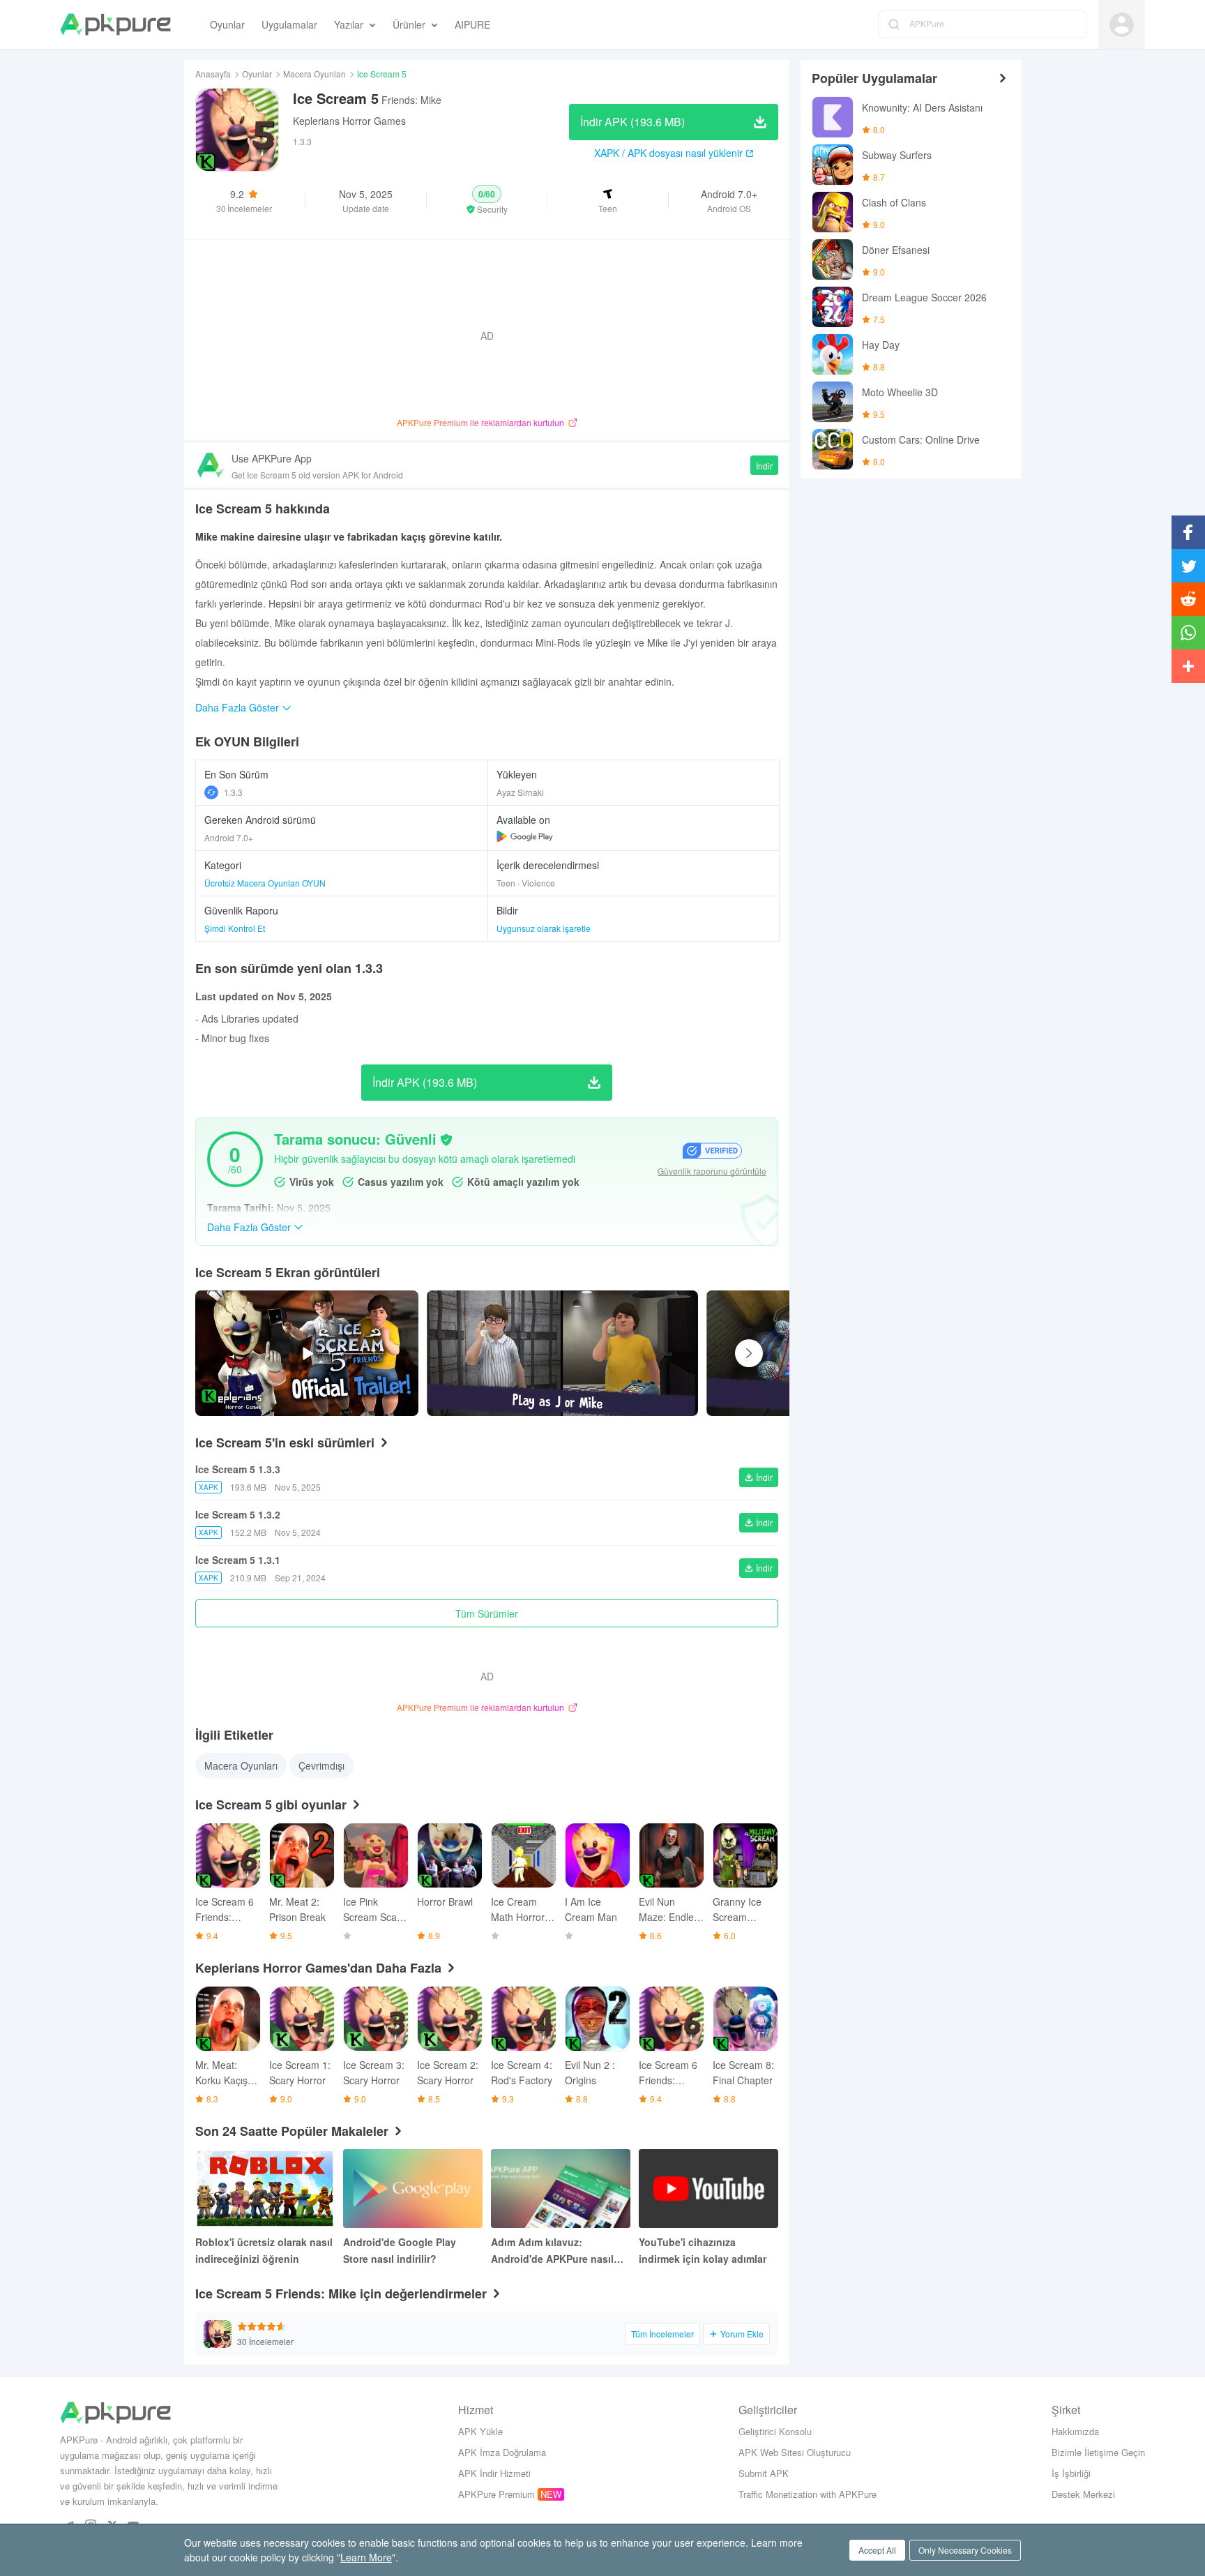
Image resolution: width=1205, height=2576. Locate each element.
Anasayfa (213, 74)
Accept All (877, 2550)
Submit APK (764, 2473)
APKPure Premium (497, 2494)
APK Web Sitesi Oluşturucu (795, 2452)
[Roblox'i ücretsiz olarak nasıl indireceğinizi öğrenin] (265, 2189)
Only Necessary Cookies (965, 2550)
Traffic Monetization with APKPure (808, 2494)
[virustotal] (446, 1140)
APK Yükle (480, 2431)
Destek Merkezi (1083, 2494)
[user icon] (1122, 25)
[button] (487, 200)
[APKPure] (115, 24)
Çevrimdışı (321, 1765)
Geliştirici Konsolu (775, 2431)
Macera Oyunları (314, 74)
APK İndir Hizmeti (494, 2473)
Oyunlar (257, 74)
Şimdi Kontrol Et (235, 928)
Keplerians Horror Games (349, 121)
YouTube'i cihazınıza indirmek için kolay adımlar (703, 2250)
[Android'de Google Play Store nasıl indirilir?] (413, 2189)
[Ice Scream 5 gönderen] (562, 1353)
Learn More (366, 2557)
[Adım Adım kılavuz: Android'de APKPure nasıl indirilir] (561, 2189)
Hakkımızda (1075, 2431)
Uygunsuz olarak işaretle (544, 928)
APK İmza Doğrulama (502, 2452)
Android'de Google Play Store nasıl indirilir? (400, 2250)
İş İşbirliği (1071, 2473)
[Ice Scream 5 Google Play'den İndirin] (525, 836)
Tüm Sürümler (487, 1613)
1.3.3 (233, 792)
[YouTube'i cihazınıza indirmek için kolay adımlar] (708, 2189)
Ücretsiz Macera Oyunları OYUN (265, 883)
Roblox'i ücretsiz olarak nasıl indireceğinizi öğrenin (264, 2250)
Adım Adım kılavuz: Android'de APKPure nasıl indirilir (552, 2251)
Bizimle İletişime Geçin (1098, 2452)
